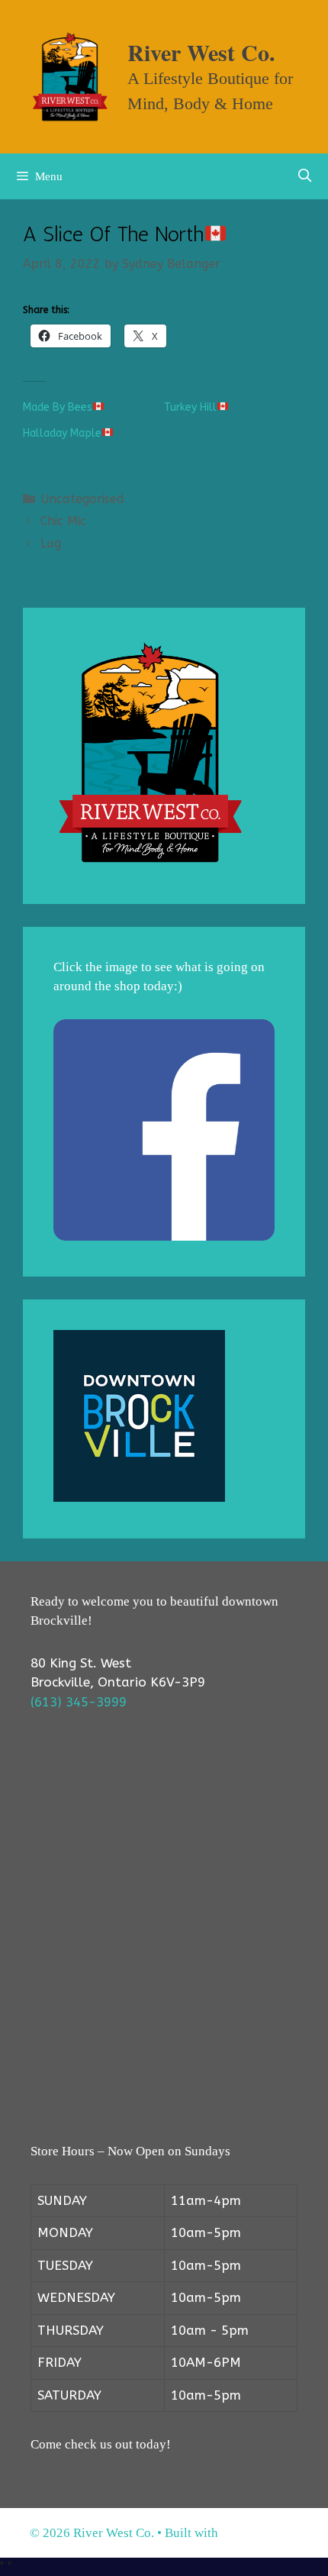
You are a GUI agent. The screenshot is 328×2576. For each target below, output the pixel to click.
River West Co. (201, 52)
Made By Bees (58, 407)
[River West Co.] (70, 76)
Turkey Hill (190, 407)
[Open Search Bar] (304, 176)
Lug (51, 543)
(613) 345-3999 (79, 1702)
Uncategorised (82, 499)
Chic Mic (63, 521)
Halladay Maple (62, 433)
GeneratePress (260, 2533)
